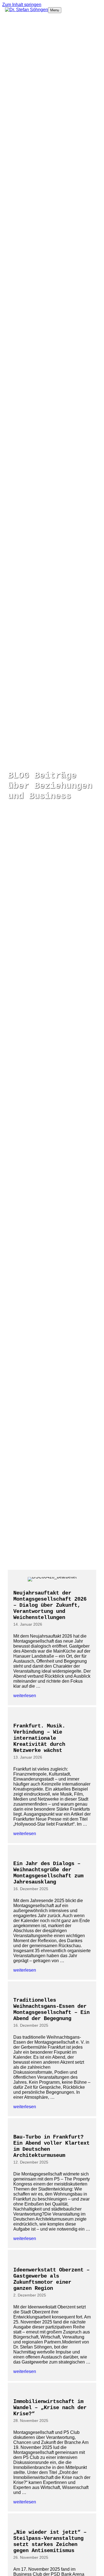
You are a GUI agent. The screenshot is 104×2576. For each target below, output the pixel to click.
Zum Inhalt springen (22, 5)
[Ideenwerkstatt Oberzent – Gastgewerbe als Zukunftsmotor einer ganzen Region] (52, 2315)
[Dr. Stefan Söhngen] (26, 10)
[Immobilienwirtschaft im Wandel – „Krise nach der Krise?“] (52, 2447)
